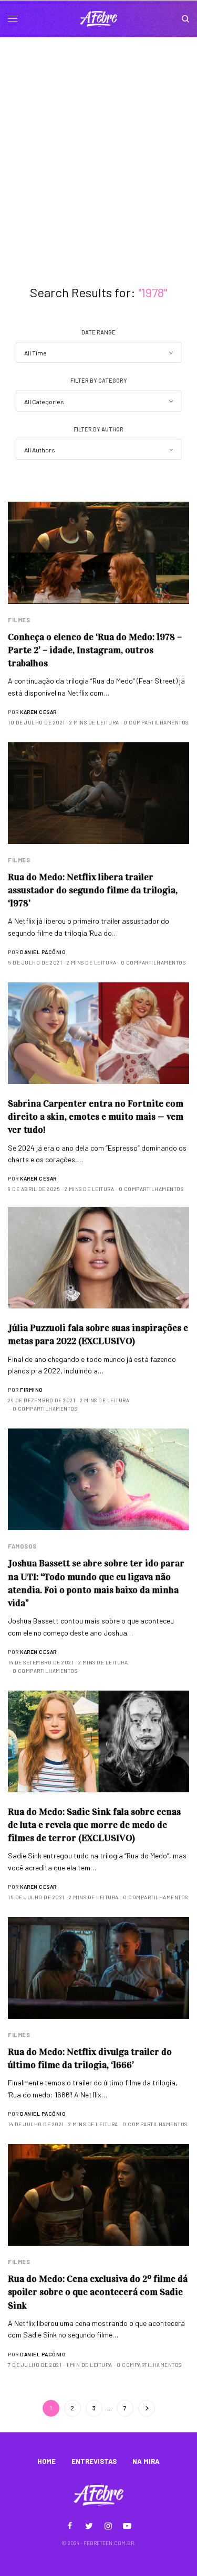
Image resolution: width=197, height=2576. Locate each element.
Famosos (22, 1546)
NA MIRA (146, 2461)
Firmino (32, 1390)
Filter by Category (99, 380)
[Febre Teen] (99, 19)
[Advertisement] (98, 141)
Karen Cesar (38, 712)
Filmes (19, 620)
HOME (46, 2461)
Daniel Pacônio (43, 952)
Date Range (98, 332)
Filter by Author (98, 429)
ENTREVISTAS (94, 2461)
